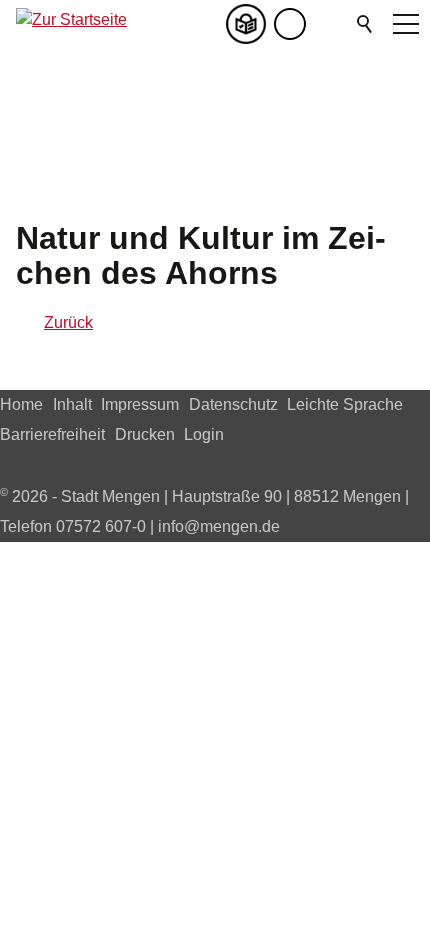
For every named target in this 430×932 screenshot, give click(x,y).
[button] (330, 24)
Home (21, 404)
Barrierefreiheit (52, 434)
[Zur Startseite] (71, 24)
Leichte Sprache (345, 404)
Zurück (68, 322)
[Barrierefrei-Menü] (290, 24)
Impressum (140, 404)
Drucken (145, 434)
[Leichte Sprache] (250, 24)
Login (204, 434)
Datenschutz (233, 404)
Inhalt (72, 404)
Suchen (366, 24)
